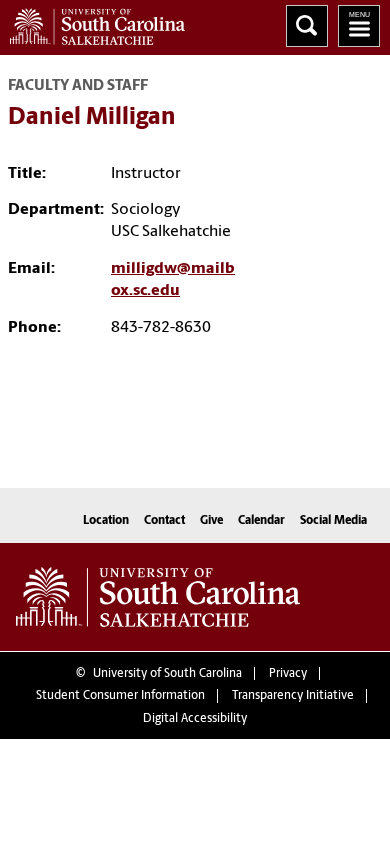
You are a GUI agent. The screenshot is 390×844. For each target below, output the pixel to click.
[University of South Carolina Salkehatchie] (158, 597)
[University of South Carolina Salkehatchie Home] (92, 22)
